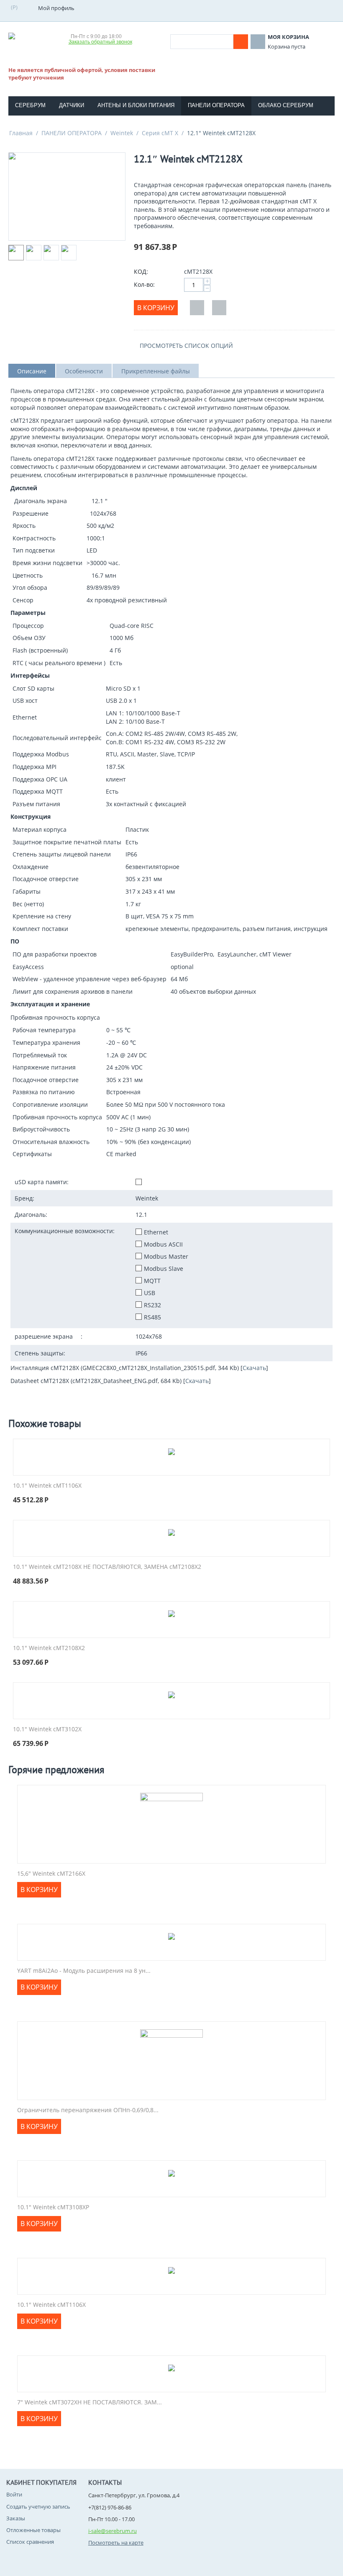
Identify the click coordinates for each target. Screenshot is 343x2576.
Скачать (254, 1368)
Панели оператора (216, 105)
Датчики (72, 105)
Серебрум (30, 105)
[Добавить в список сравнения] (219, 308)
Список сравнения (30, 2542)
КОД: (141, 271)
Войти (14, 2494)
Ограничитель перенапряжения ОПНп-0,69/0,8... (88, 2110)
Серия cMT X (160, 133)
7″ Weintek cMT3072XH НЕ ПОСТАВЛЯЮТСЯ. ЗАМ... (90, 2402)
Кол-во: (144, 284)
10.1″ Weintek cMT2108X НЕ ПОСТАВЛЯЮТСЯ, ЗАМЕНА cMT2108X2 (107, 1567)
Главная (21, 133)
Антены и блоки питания (136, 105)
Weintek (122, 133)
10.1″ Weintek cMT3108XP (53, 2207)
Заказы (16, 2518)
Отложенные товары (33, 2530)
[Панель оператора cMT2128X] (67, 197)
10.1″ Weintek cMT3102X (47, 1729)
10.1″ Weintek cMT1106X (47, 1486)
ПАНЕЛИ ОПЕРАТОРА (72, 133)
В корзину (156, 308)
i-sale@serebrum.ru (113, 2531)
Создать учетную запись (38, 2507)
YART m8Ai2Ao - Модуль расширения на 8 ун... (84, 1971)
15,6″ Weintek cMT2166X (51, 1874)
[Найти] (241, 42)
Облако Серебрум (286, 105)
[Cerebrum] (36, 38)
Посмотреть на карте (116, 2543)
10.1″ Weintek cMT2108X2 (49, 1648)
